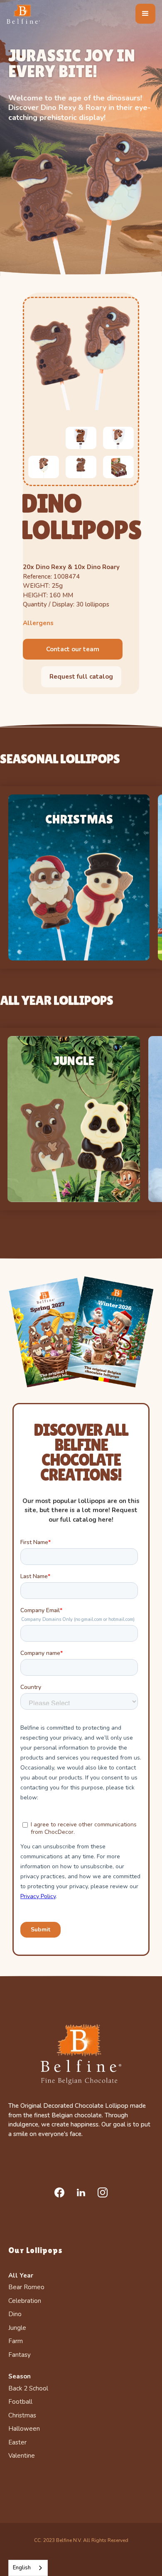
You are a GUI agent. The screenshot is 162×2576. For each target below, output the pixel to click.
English (22, 2568)
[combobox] (28, 2568)
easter (17, 2442)
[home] (23, 14)
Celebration (25, 2301)
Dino (15, 2314)
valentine (22, 2456)
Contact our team (73, 649)
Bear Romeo (26, 2287)
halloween (24, 2429)
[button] (145, 14)
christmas (22, 2415)
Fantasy (20, 2355)
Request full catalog (81, 677)
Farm (16, 2341)
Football (20, 2402)
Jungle (17, 2328)
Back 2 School (28, 2388)
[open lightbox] (81, 357)
